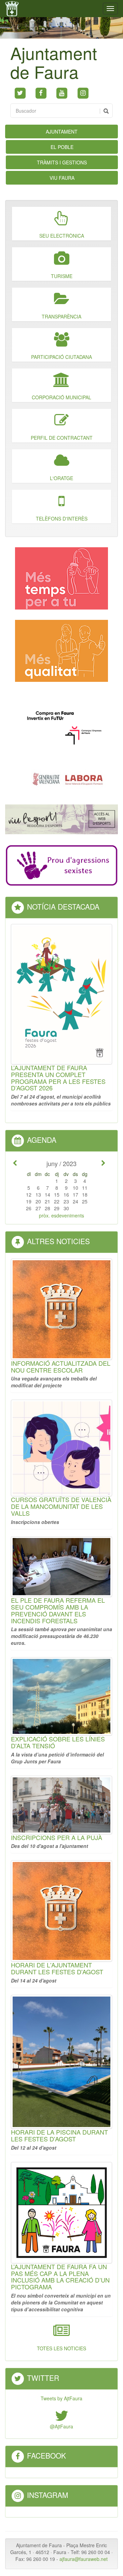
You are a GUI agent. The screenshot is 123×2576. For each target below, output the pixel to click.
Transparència (61, 316)
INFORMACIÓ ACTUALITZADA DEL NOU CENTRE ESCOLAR (61, 1366)
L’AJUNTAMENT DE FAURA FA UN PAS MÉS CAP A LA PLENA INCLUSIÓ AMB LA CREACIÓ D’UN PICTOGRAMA (60, 2277)
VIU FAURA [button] (62, 178)
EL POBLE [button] (62, 147)
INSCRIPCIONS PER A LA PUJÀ (57, 1837)
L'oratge (61, 478)
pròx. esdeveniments (61, 1215)
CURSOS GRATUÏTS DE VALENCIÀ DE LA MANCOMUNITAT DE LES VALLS (61, 1506)
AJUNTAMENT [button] (62, 132)
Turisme (62, 276)
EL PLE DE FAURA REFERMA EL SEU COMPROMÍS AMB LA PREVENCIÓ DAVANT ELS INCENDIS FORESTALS (58, 1610)
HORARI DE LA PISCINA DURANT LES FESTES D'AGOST (59, 2135)
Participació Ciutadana (61, 357)
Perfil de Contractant (62, 438)
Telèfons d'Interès (62, 518)
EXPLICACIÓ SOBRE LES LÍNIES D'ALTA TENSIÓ (58, 1742)
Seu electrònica (62, 236)
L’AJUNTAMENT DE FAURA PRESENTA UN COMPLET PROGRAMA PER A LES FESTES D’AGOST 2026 (58, 1078)
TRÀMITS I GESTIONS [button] (62, 162)
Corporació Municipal (61, 397)
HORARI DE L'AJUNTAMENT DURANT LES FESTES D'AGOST (57, 1968)
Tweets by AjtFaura (61, 2398)
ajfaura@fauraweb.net (84, 2559)
